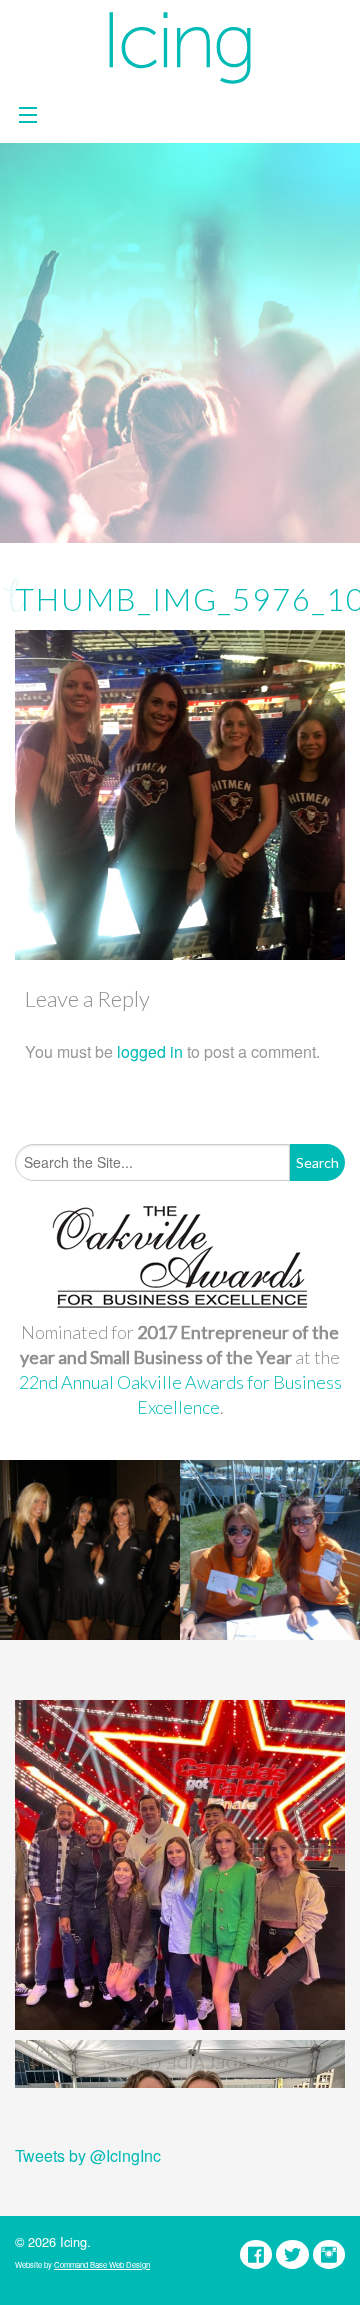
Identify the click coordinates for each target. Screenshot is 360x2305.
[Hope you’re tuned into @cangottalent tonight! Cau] (180, 1865)
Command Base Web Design (102, 2264)
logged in (150, 1051)
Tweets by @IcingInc (88, 2155)
